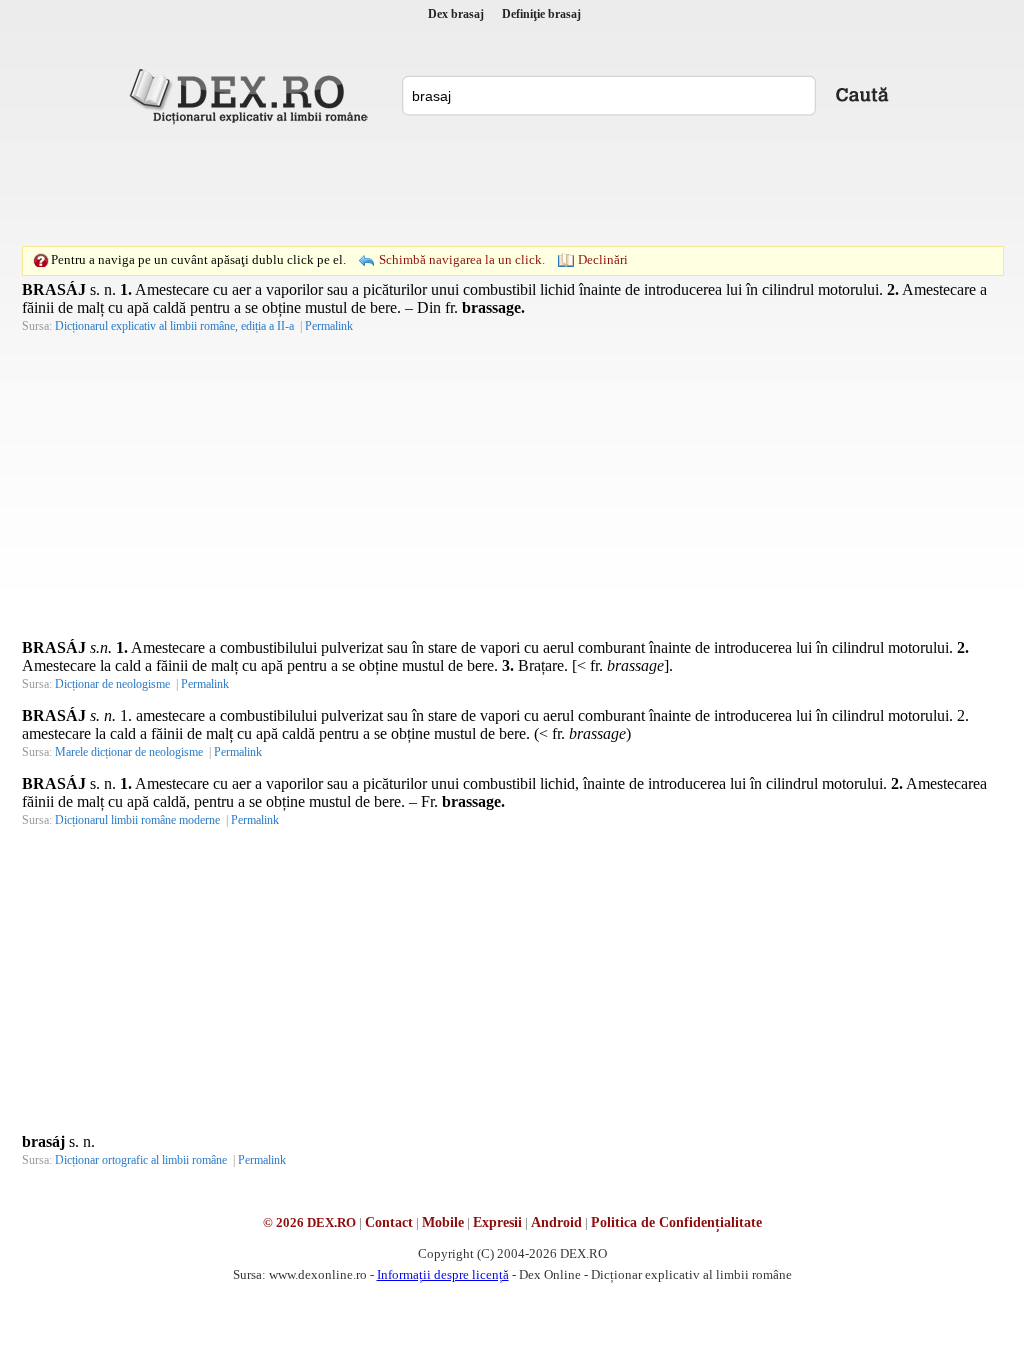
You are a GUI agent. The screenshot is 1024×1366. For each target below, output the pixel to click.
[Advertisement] (512, 185)
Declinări (603, 259)
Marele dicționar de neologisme (129, 752)
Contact (389, 1222)
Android (556, 1222)
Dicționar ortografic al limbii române (141, 1160)
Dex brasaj (456, 14)
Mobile (443, 1222)
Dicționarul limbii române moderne (137, 820)
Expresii (497, 1222)
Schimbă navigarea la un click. (462, 259)
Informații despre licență (443, 1274)
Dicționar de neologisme (112, 684)
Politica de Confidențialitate (676, 1222)
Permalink (329, 326)
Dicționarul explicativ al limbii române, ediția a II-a (174, 326)
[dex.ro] (252, 95)
